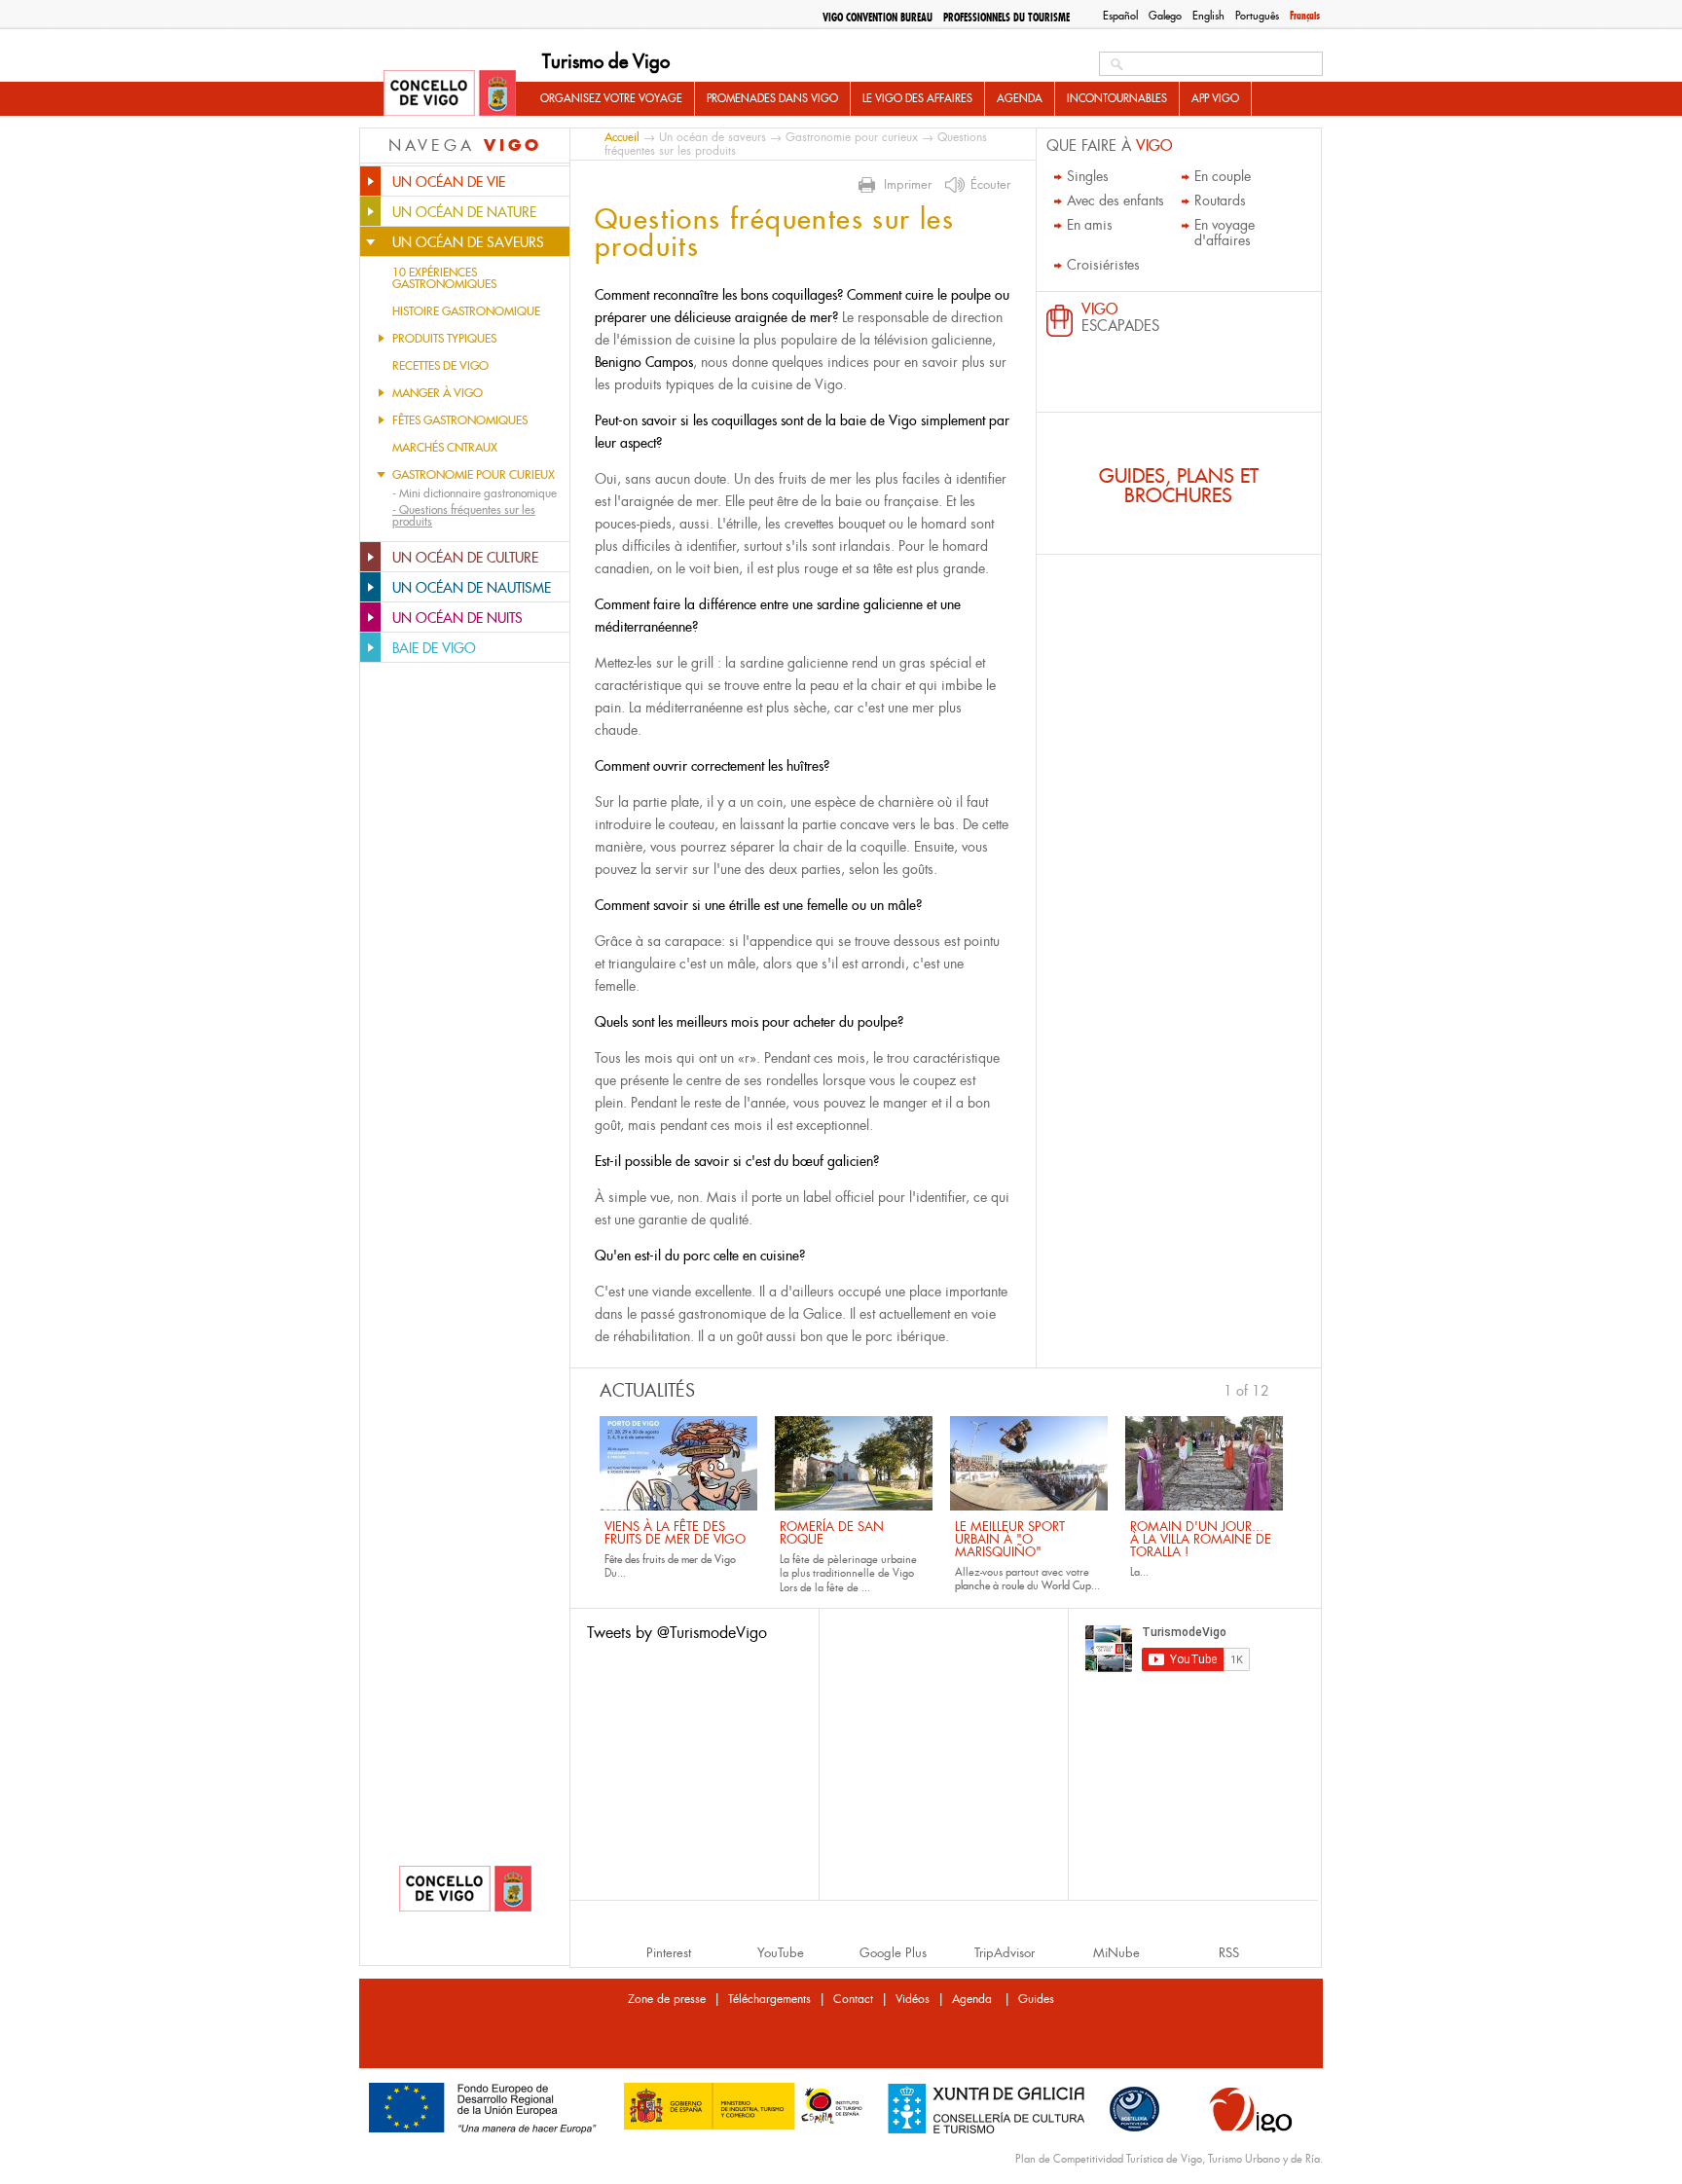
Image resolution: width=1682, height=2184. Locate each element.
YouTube (781, 1953)
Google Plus (893, 1953)
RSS (1229, 1953)
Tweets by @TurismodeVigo (677, 1633)
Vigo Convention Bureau (878, 18)
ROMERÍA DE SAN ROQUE (832, 1533)
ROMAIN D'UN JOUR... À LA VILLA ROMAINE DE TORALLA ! (1201, 1539)
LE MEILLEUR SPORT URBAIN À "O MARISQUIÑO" (1010, 1539)
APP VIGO (1215, 98)
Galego (1165, 16)
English (1208, 16)
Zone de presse (667, 1999)
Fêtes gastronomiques (460, 420)
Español (1120, 16)
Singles (1088, 176)
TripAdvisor (1005, 1953)
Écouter (990, 185)
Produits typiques (444, 339)
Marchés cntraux (445, 448)
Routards (1220, 200)
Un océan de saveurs (713, 137)
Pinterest (669, 1953)
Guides (1036, 1999)
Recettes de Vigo (440, 366)
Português (1257, 16)
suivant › (1278, 1389)
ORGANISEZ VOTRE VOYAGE (611, 98)
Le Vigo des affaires (917, 98)
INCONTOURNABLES (1117, 98)
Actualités (647, 1391)
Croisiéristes (1103, 265)
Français (1305, 16)
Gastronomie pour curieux (474, 475)
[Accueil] (450, 94)
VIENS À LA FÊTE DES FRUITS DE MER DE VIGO (675, 1533)
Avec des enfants (1115, 200)
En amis (1090, 225)
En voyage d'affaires (1225, 233)
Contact (853, 1999)
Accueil (622, 137)
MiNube (1116, 1953)
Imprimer (908, 185)
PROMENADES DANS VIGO (772, 98)
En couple (1223, 176)
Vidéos (913, 1999)
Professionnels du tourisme (1006, 18)
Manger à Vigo (438, 393)
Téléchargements (769, 1999)
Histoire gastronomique (466, 311)
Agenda (1020, 98)
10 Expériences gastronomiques (444, 278)
